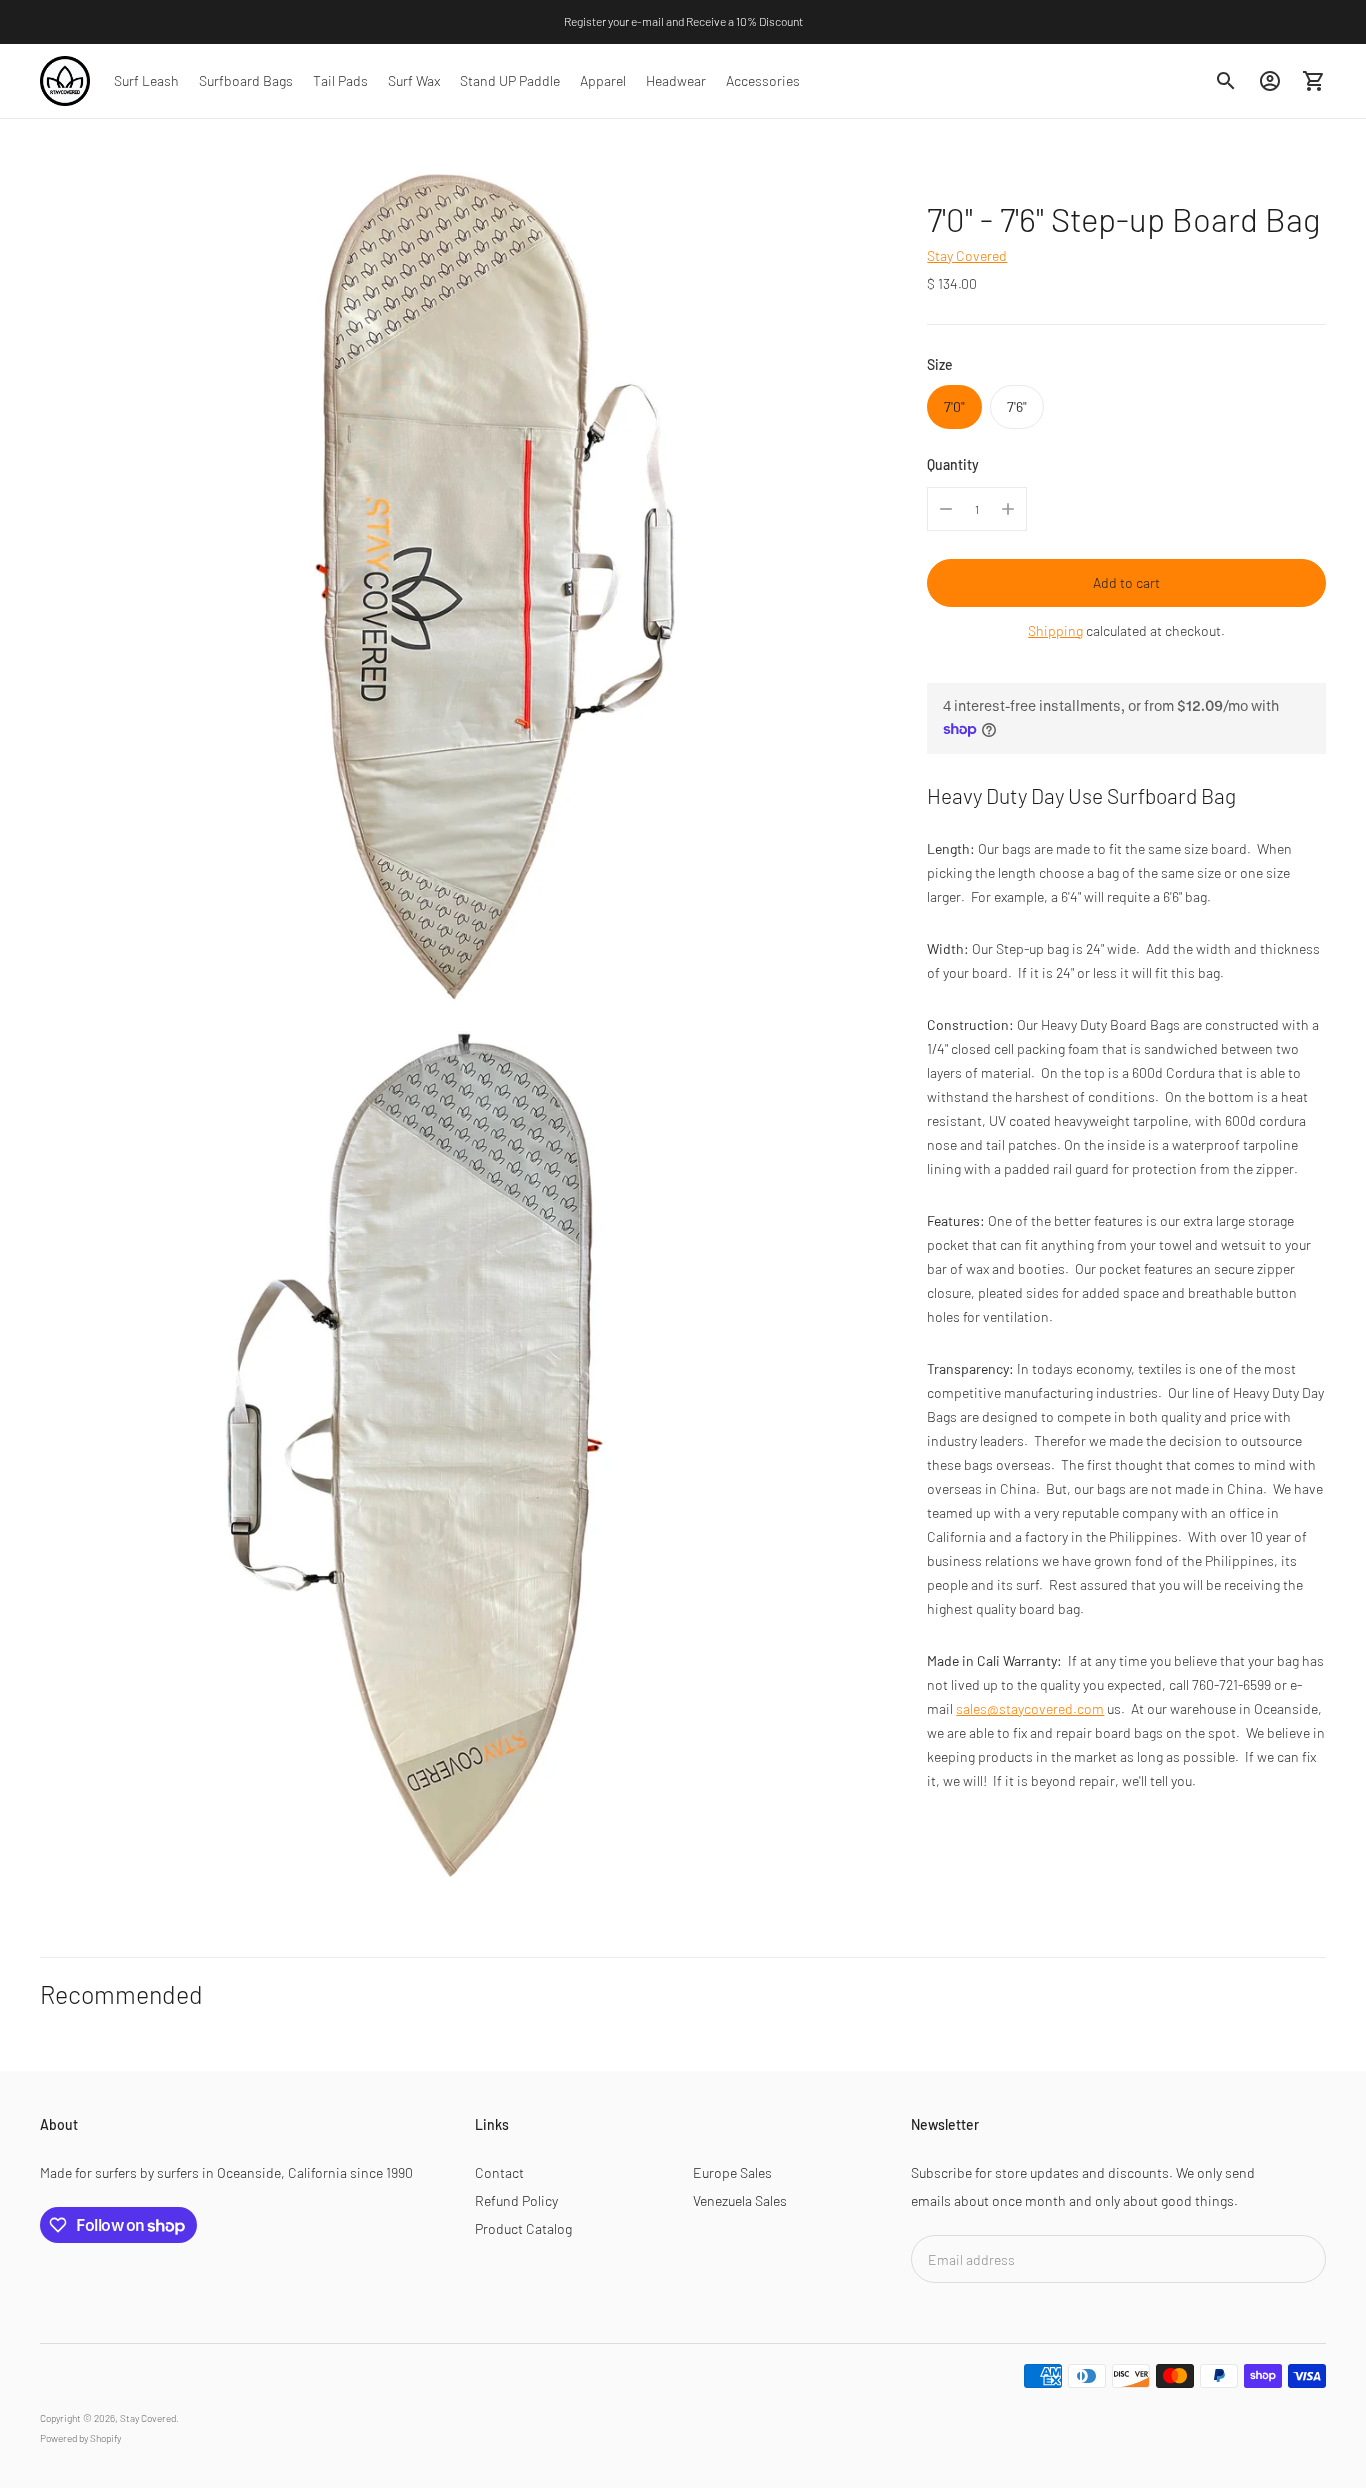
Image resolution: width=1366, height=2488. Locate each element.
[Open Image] (466, 585)
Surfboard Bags (246, 80)
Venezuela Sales (740, 2200)
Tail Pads (340, 80)
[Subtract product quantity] (946, 509)
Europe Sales (732, 2172)
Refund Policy (516, 2200)
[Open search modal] (1226, 81)
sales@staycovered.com (1030, 1708)
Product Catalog (523, 2228)
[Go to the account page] (1270, 81)
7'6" (1017, 406)
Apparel (603, 80)
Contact (499, 2172)
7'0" (954, 406)
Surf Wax (414, 80)
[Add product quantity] (1008, 509)
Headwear (676, 80)
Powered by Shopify (80, 2438)
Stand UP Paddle (510, 80)
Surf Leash (146, 80)
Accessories (763, 80)
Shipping (1055, 630)
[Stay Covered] (65, 81)
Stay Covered (967, 255)
